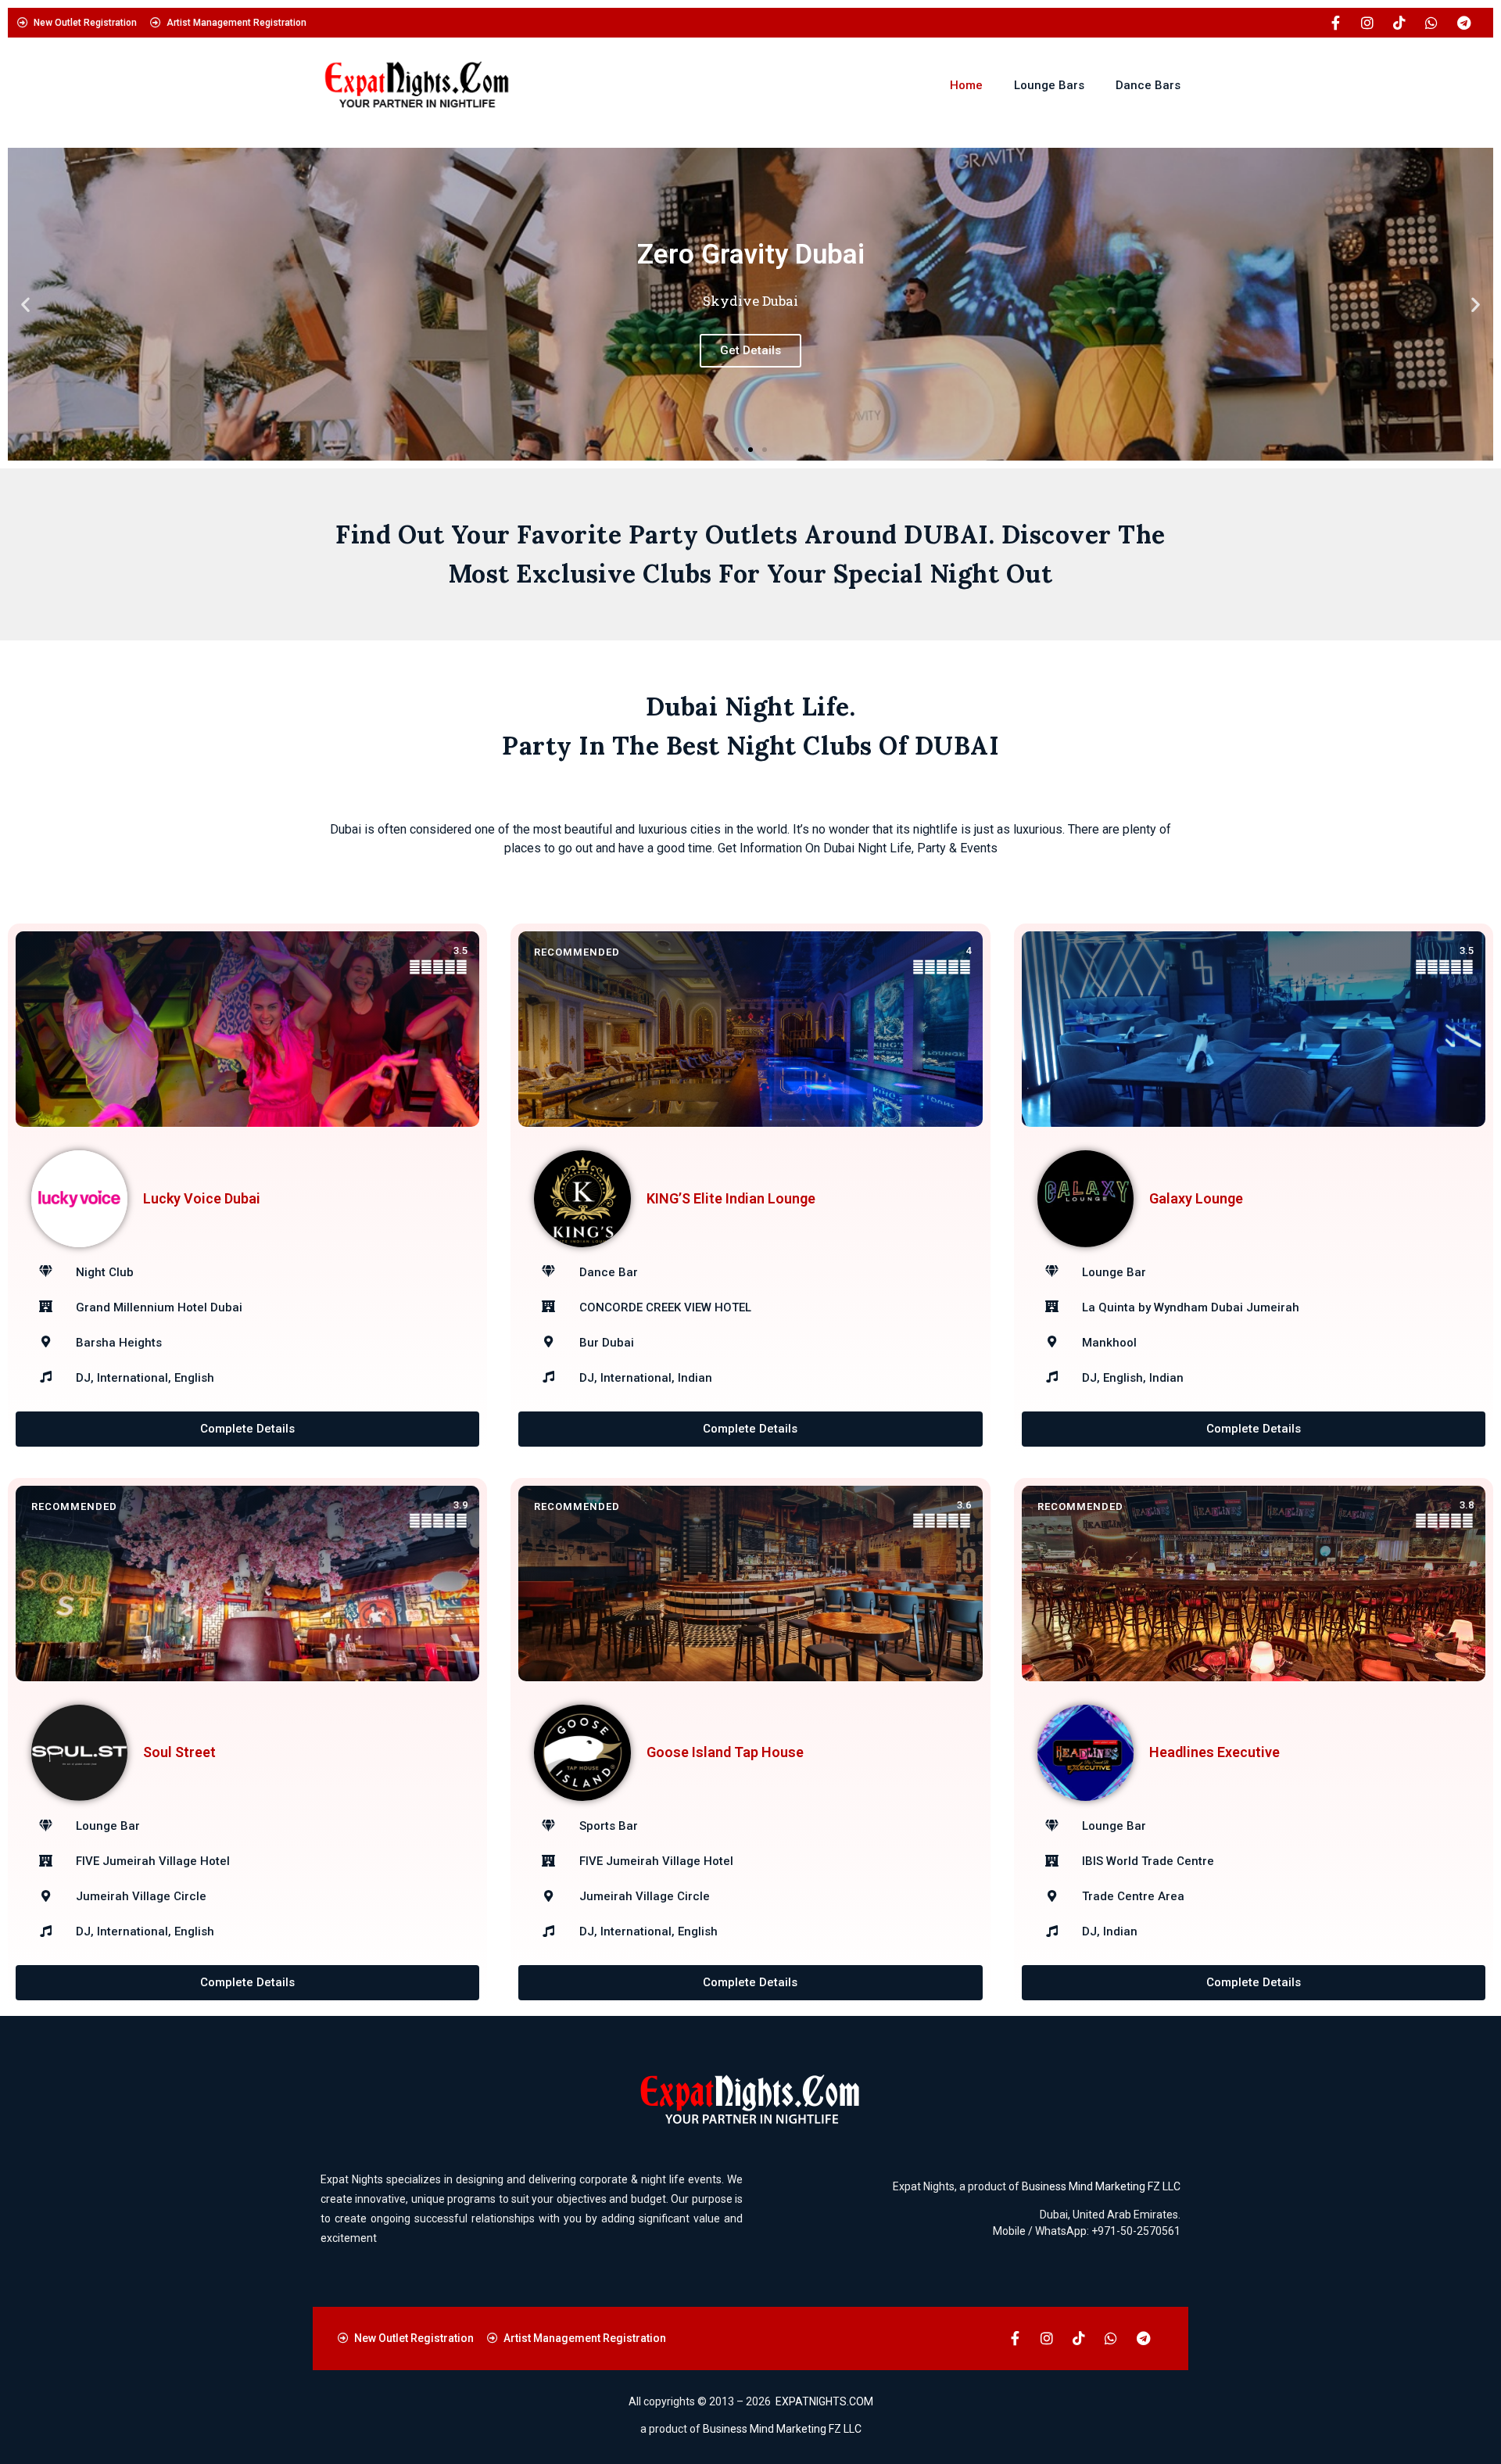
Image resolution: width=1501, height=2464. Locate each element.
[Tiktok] (1399, 23)
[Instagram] (1367, 23)
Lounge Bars (1049, 85)
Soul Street (179, 1752)
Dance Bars (1148, 85)
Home (966, 85)
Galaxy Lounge (1196, 1198)
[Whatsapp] (1431, 23)
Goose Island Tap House (725, 1752)
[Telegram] (1463, 23)
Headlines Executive (1214, 1752)
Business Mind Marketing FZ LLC (1101, 2186)
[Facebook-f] (1335, 23)
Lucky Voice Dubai (202, 1198)
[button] (25, 305)
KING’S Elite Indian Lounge (731, 1198)
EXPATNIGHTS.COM (824, 2401)
